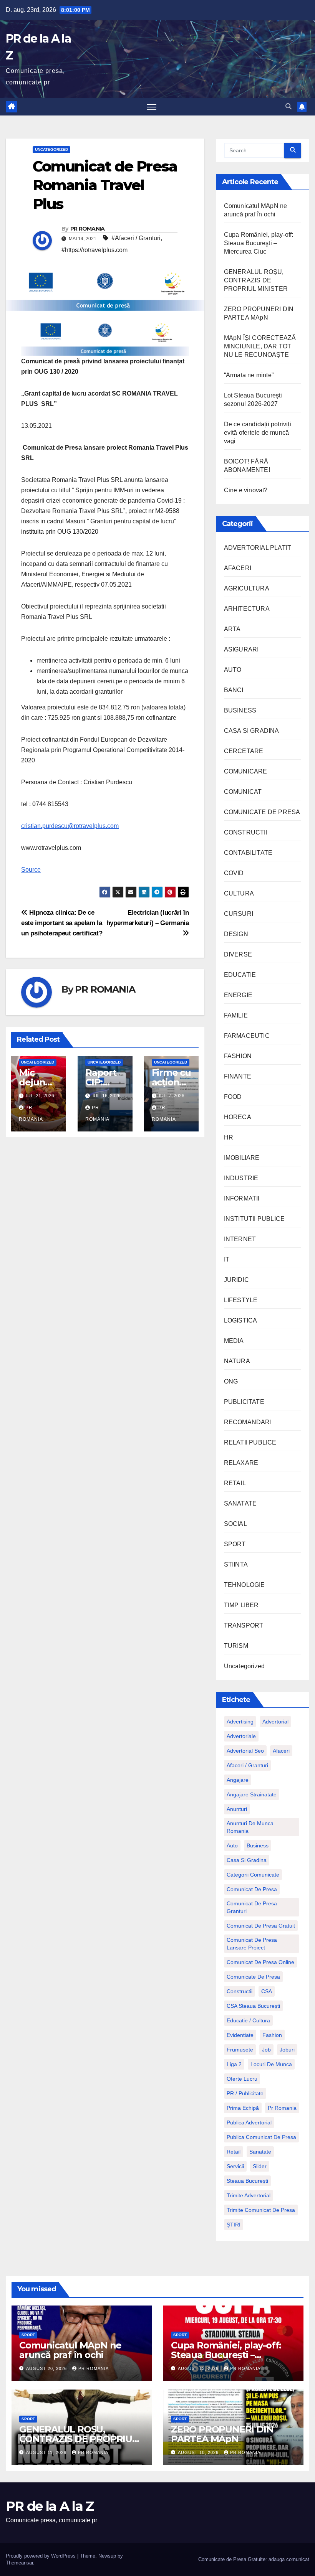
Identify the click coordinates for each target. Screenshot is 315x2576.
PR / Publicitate (245, 2093)
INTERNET (240, 1239)
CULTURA (239, 893)
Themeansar (19, 2563)
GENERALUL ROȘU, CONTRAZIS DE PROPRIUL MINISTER (256, 280)
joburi (287, 2050)
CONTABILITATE (248, 853)
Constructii (240, 1991)
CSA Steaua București (253, 2006)
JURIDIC (236, 1280)
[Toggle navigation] (152, 107)
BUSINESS (240, 710)
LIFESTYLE (241, 1300)
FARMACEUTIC (247, 1036)
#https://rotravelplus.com (94, 250)
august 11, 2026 (47, 2452)
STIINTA (236, 1564)
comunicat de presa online (260, 1962)
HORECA (238, 1117)
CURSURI (239, 914)
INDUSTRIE (241, 1178)
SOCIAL (235, 1524)
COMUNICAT (243, 792)
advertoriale (241, 1736)
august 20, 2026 (47, 2368)
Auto (232, 1845)
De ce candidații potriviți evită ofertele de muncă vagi (258, 433)
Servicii (235, 2166)
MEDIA (234, 1341)
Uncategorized (51, 149)
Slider (260, 2166)
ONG (231, 1381)
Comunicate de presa (253, 1977)
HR (229, 1137)
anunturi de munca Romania (250, 1827)
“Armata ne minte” (249, 375)
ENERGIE (238, 995)
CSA (267, 1991)
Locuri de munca (271, 2064)
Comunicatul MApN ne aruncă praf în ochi (70, 2350)
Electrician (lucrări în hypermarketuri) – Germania (148, 918)
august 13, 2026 (199, 2368)
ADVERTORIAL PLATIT (258, 548)
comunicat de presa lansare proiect (252, 1944)
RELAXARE (241, 1463)
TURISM (236, 1646)
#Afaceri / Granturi (136, 238)
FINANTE (238, 1076)
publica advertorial (249, 2122)
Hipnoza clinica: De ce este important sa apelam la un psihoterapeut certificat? (62, 923)
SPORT (235, 1544)
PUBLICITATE (244, 1402)
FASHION (238, 1056)
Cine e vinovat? (246, 490)
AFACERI (238, 568)
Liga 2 (234, 2064)
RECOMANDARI (248, 1422)
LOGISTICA (241, 1320)
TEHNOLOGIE (245, 1585)
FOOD (233, 1097)
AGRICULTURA (247, 588)
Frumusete (240, 2050)
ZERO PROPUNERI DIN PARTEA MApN (222, 2434)
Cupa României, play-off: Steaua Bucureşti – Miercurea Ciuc (259, 243)
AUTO (233, 670)
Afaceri (281, 1751)
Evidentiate (240, 2035)
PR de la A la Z (50, 2506)
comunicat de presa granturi (252, 1907)
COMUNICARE (246, 771)
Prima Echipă (243, 2108)
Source (31, 870)
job (266, 2050)
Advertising (240, 1722)
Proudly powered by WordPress (41, 2556)
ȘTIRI (234, 2225)
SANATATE (240, 1503)
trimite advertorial (249, 2195)
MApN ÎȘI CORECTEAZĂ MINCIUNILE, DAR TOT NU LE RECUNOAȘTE (260, 346)
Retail (234, 2152)
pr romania (282, 2108)
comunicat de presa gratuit (261, 1926)
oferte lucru (242, 2079)
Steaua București (247, 2181)
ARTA (232, 629)
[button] (288, 106)
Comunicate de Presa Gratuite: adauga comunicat (254, 2559)
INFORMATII (242, 1198)
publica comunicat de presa (261, 2137)
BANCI (234, 690)
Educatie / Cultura (248, 2020)
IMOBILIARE (242, 1158)
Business (258, 1845)
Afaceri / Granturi (247, 1765)
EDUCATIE (240, 975)
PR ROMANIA (88, 229)
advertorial (275, 1722)
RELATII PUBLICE (250, 1442)
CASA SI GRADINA (252, 731)
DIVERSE (238, 954)
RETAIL (235, 1483)
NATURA (237, 1361)
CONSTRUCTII (246, 832)
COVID (234, 873)
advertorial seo (245, 1751)
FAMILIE (236, 1015)
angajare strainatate (252, 1794)
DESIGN (236, 934)
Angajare (238, 1780)
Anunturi (237, 1809)
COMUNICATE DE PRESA (262, 812)
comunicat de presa (252, 1889)
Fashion (272, 2035)
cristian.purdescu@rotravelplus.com (70, 826)
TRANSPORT (244, 1625)
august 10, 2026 (199, 2452)
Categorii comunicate (253, 1875)
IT (227, 1259)
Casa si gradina (247, 1860)
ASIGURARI (241, 649)
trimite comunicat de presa (261, 2210)
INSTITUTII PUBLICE (254, 1219)
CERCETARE (244, 751)
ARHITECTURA (247, 609)
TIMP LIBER (241, 1605)
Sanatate (260, 2152)
